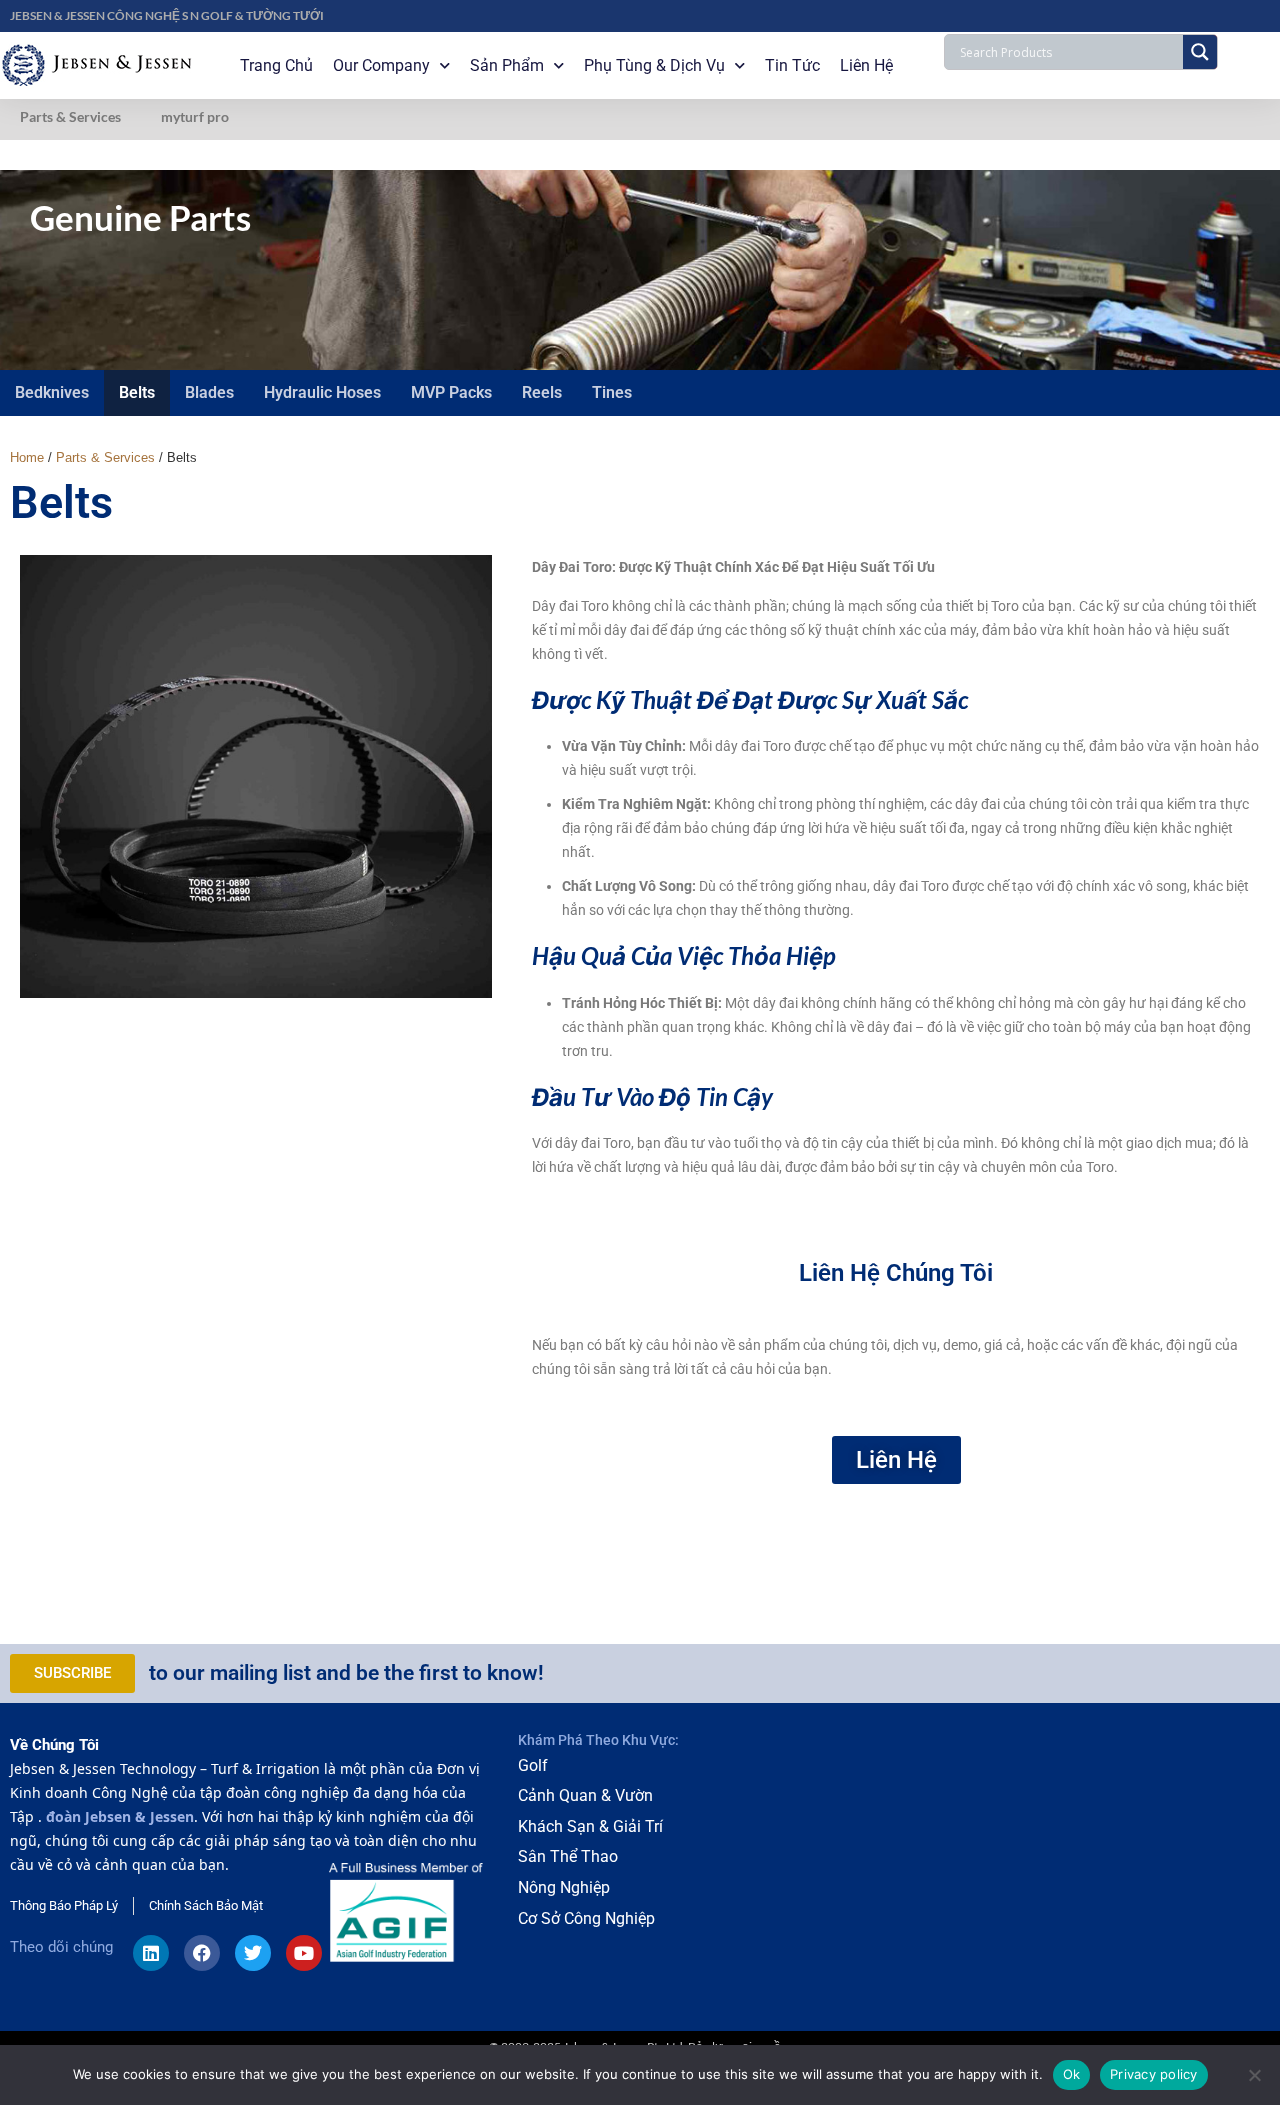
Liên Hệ (866, 65)
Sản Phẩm (507, 65)
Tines (612, 392)
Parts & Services (70, 116)
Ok (1072, 2074)
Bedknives (52, 392)
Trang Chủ (276, 65)
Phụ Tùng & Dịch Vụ (654, 65)
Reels (542, 392)
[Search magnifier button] (1200, 52)
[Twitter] (253, 1953)
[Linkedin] (151, 1953)
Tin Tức (792, 65)
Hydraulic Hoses (322, 392)
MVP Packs (451, 392)
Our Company (381, 65)
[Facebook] (202, 1953)
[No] (1255, 2075)
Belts (137, 392)
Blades (209, 392)
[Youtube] (304, 1953)
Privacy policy (1154, 2074)
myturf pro (195, 116)
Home (27, 457)
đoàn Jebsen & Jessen (120, 1816)
